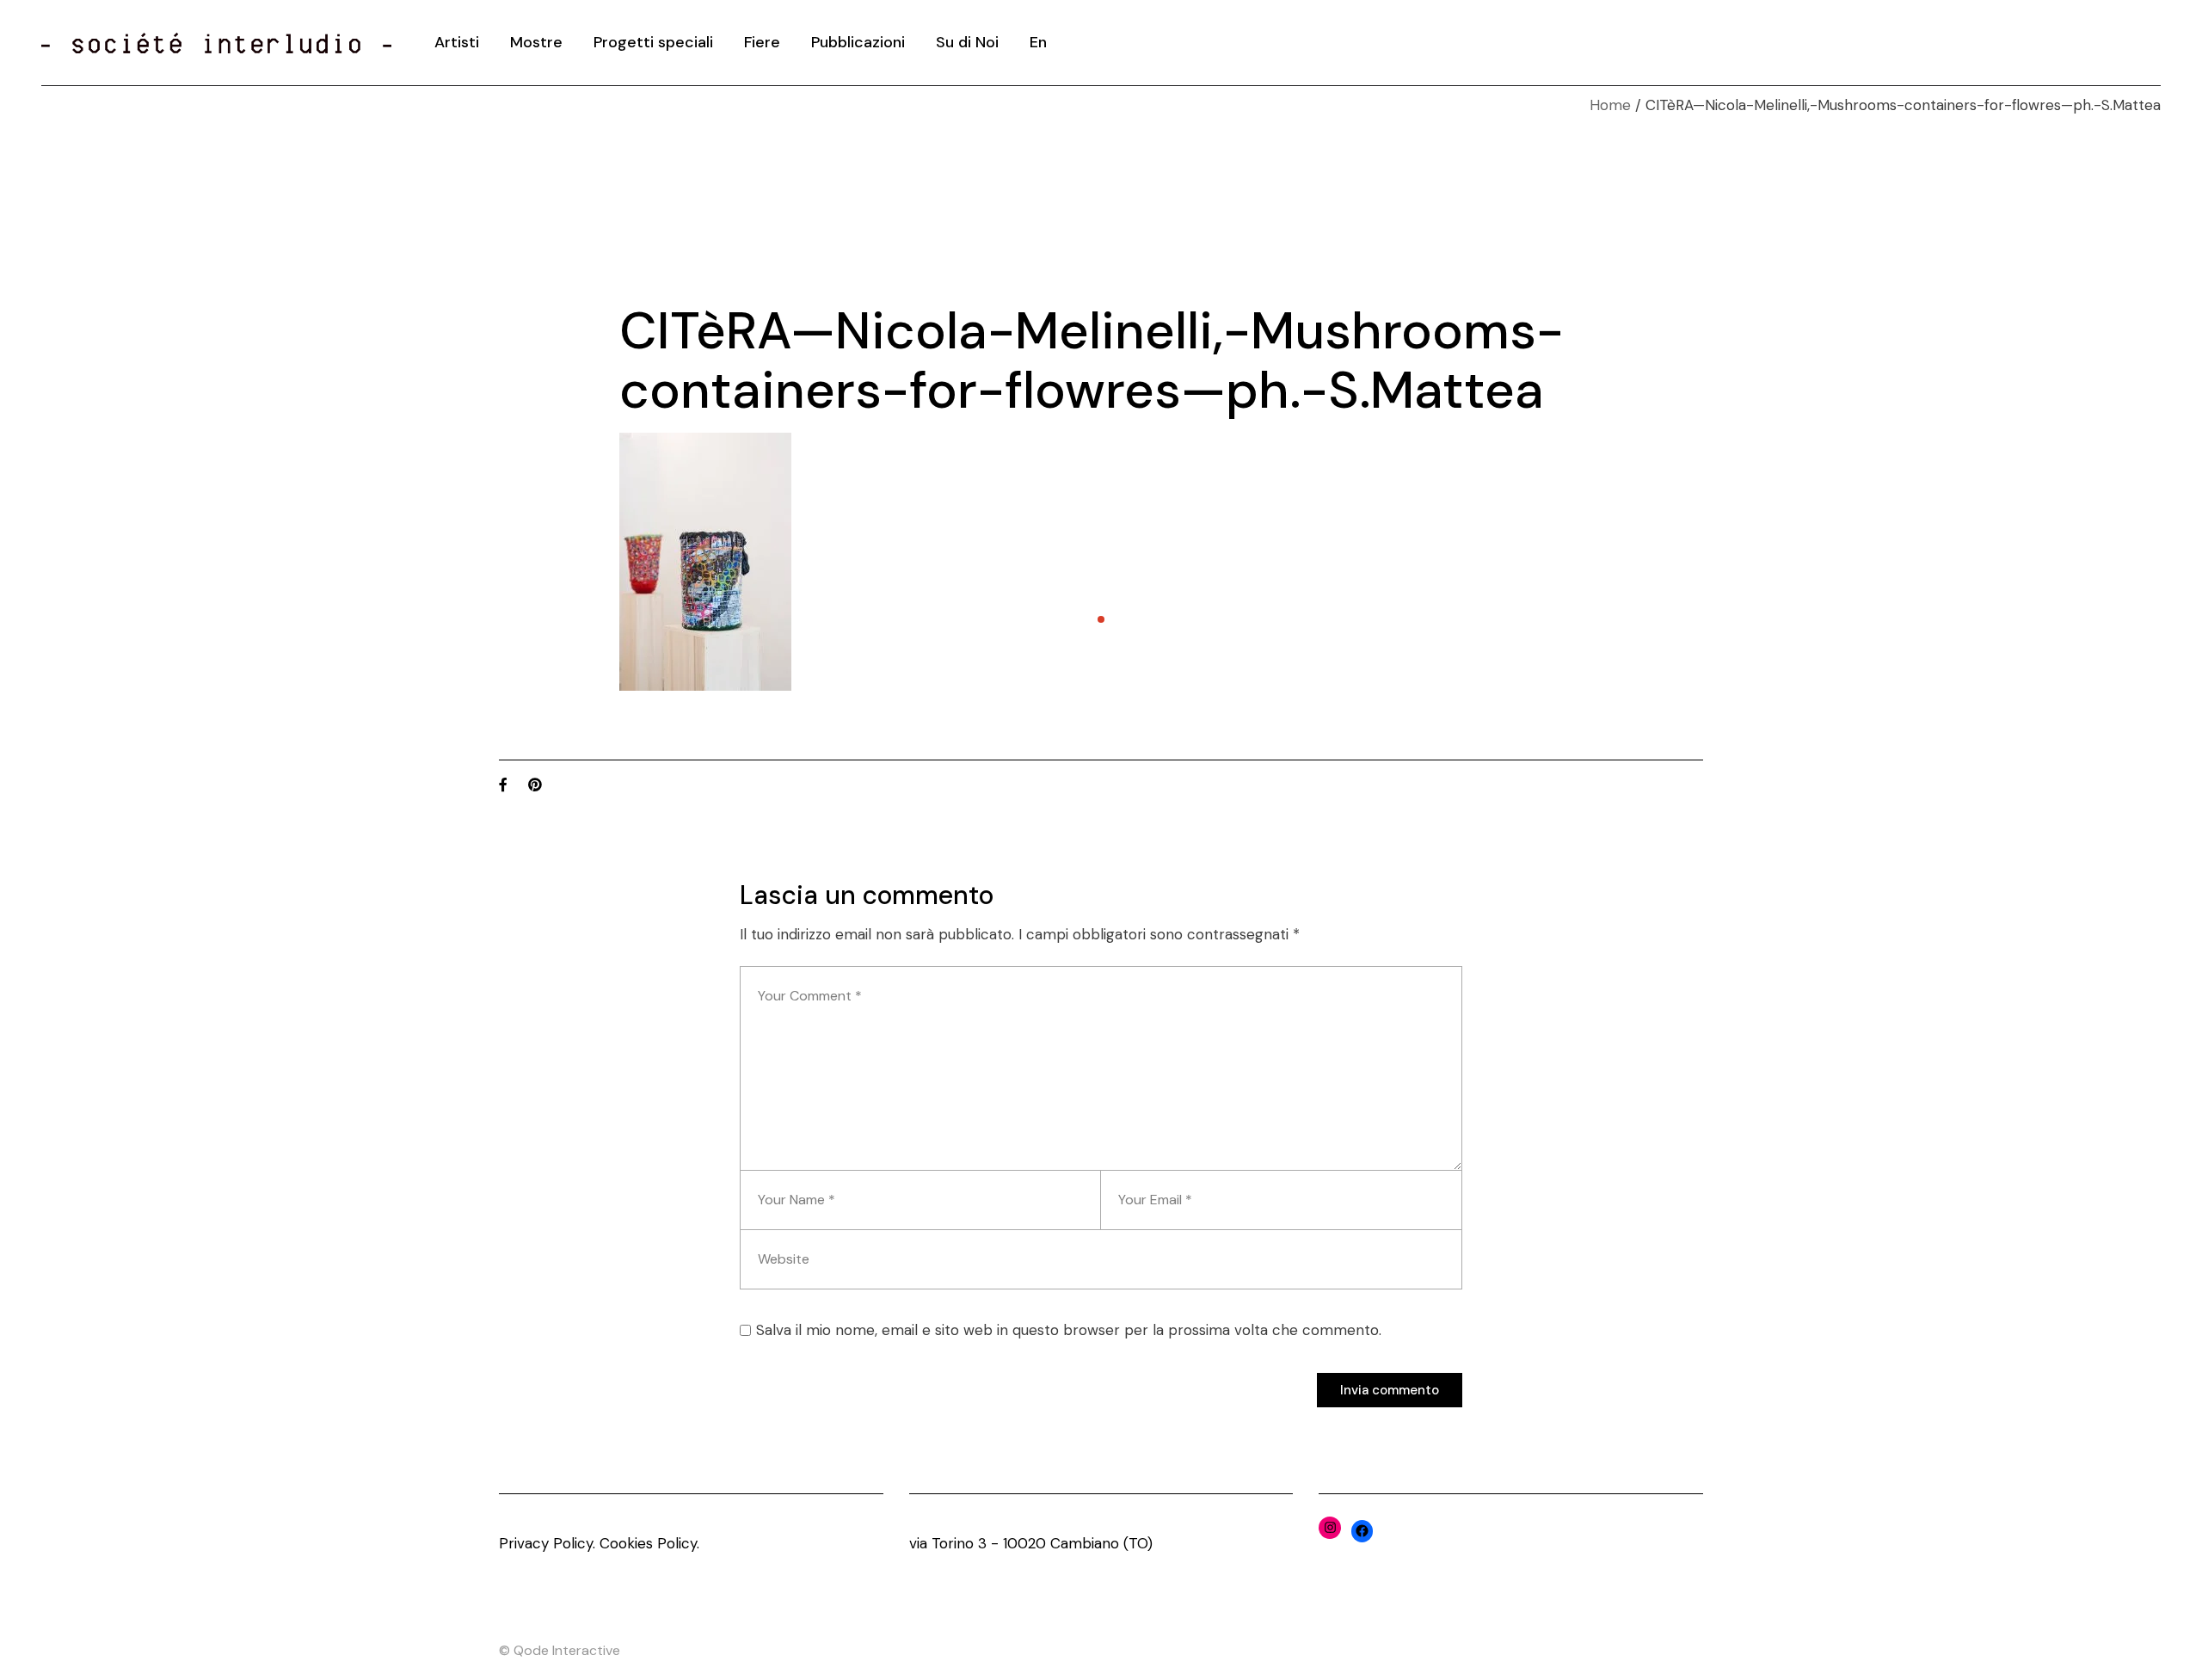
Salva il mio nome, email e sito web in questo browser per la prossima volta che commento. (1069, 1330)
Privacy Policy (546, 1543)
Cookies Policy (648, 1543)
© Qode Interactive (560, 1650)
